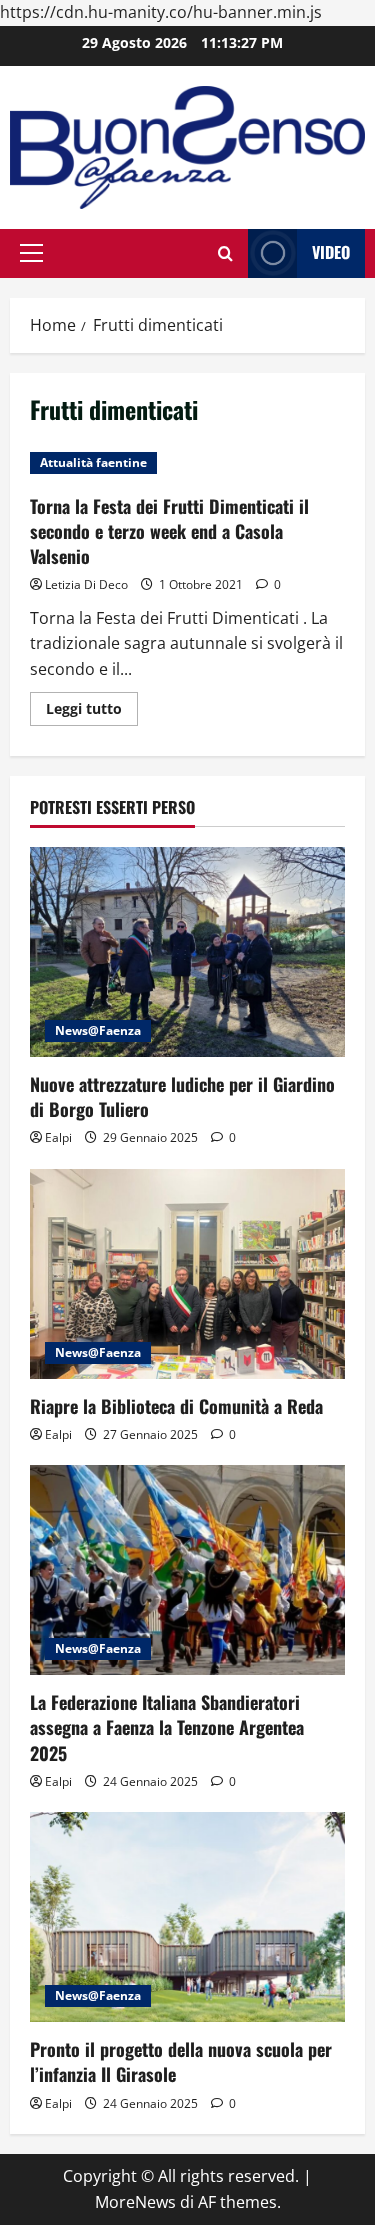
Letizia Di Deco (86, 584)
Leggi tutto (92, 712)
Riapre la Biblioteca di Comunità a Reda (176, 1406)
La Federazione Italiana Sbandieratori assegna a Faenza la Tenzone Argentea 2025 (167, 1727)
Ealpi (58, 1137)
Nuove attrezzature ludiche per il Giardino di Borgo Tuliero (182, 1096)
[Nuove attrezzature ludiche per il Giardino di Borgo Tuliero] (187, 952)
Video (331, 252)
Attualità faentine (93, 462)
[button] (31, 253)
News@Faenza (98, 1030)
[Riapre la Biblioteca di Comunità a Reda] (187, 1274)
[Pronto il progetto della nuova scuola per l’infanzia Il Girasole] (187, 1917)
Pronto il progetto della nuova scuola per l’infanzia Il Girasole (181, 2061)
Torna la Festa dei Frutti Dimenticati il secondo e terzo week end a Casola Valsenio (169, 531)
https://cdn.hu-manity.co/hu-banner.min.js (161, 12)
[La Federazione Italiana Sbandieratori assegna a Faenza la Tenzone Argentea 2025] (187, 1570)
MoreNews (135, 2202)
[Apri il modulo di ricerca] (225, 253)
